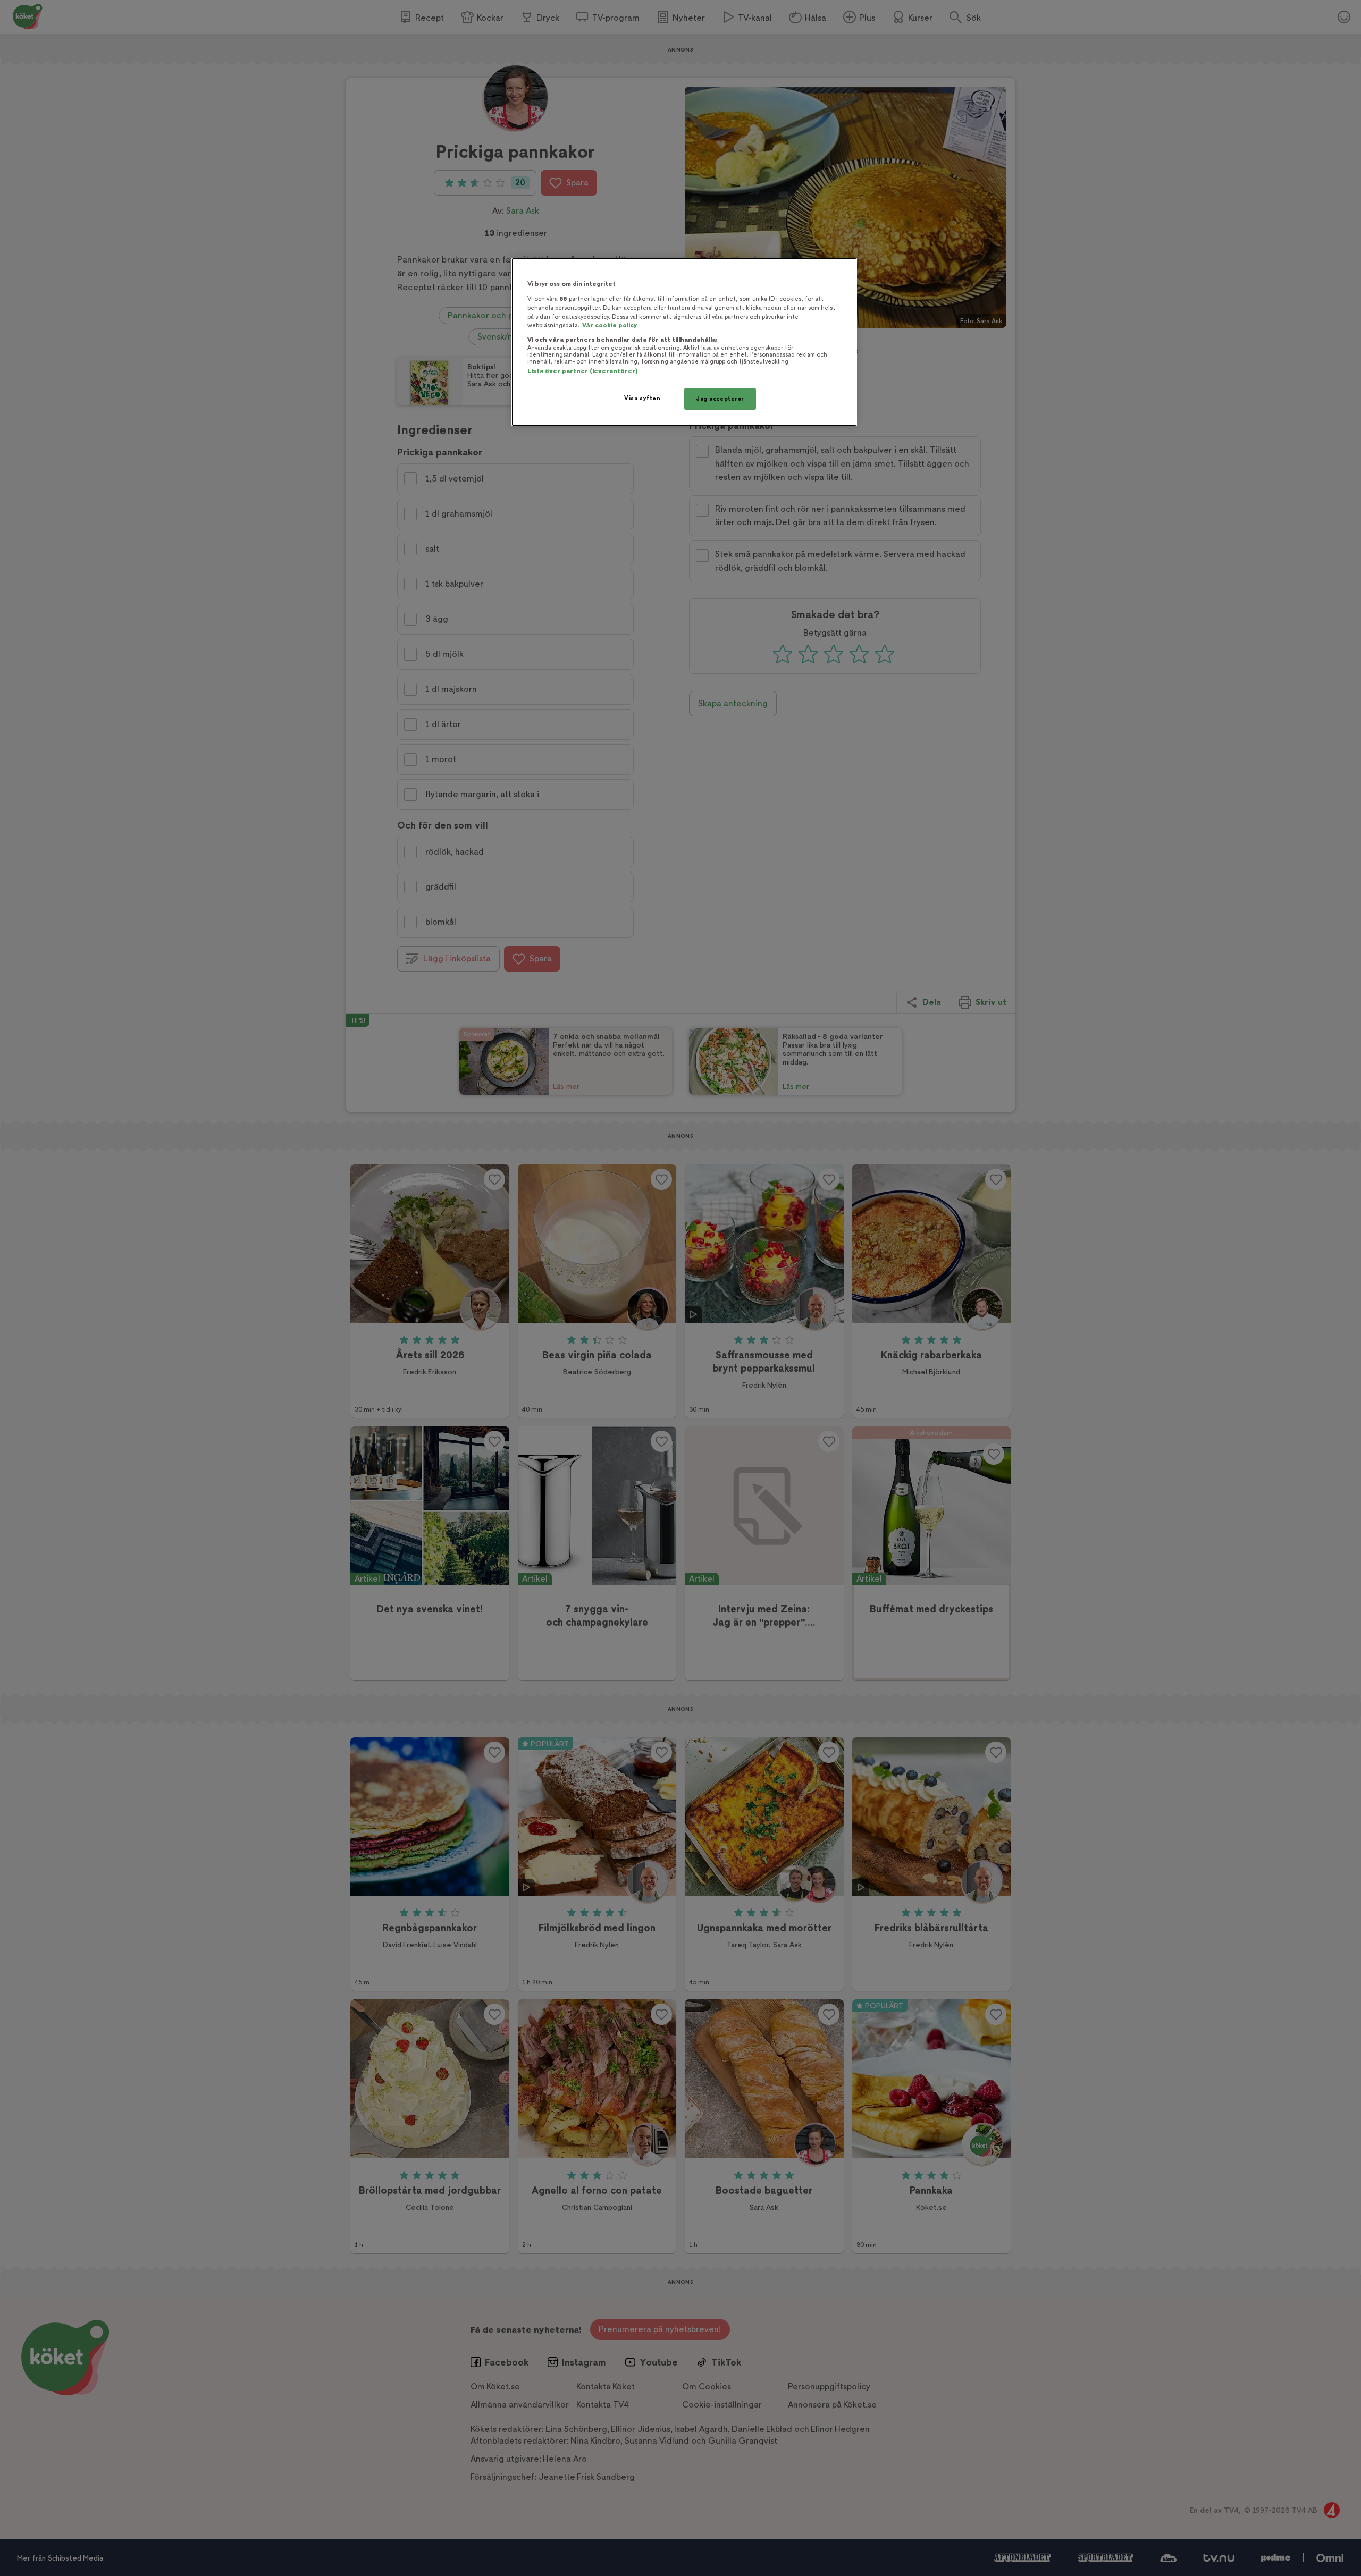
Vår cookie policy (610, 326)
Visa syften (642, 398)
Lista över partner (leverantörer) (582, 371)
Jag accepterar (720, 399)
